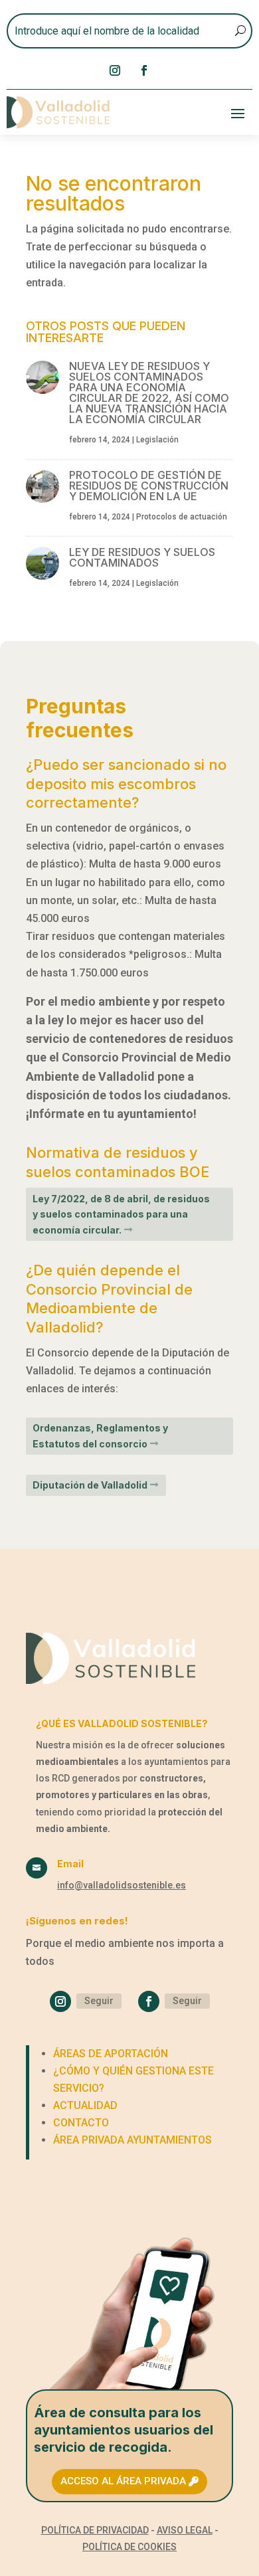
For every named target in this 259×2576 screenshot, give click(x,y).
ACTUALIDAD (85, 2105)
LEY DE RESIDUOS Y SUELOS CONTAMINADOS (142, 557)
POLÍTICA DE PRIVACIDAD (95, 2530)
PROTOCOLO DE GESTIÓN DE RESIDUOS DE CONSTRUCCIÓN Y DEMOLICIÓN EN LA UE (149, 486)
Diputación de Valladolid (90, 1485)
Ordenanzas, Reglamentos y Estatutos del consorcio (100, 1436)
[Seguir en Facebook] (144, 70)
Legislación (157, 440)
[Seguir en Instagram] (115, 70)
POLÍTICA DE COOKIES (129, 2547)
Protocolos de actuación (182, 517)
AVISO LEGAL (185, 2530)
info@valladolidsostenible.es (122, 1885)
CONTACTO (81, 2123)
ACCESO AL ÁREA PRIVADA (123, 2481)
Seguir (99, 2001)
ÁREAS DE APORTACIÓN (111, 2054)
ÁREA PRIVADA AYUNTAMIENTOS (132, 2140)
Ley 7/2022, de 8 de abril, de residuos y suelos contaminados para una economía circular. (121, 1215)
